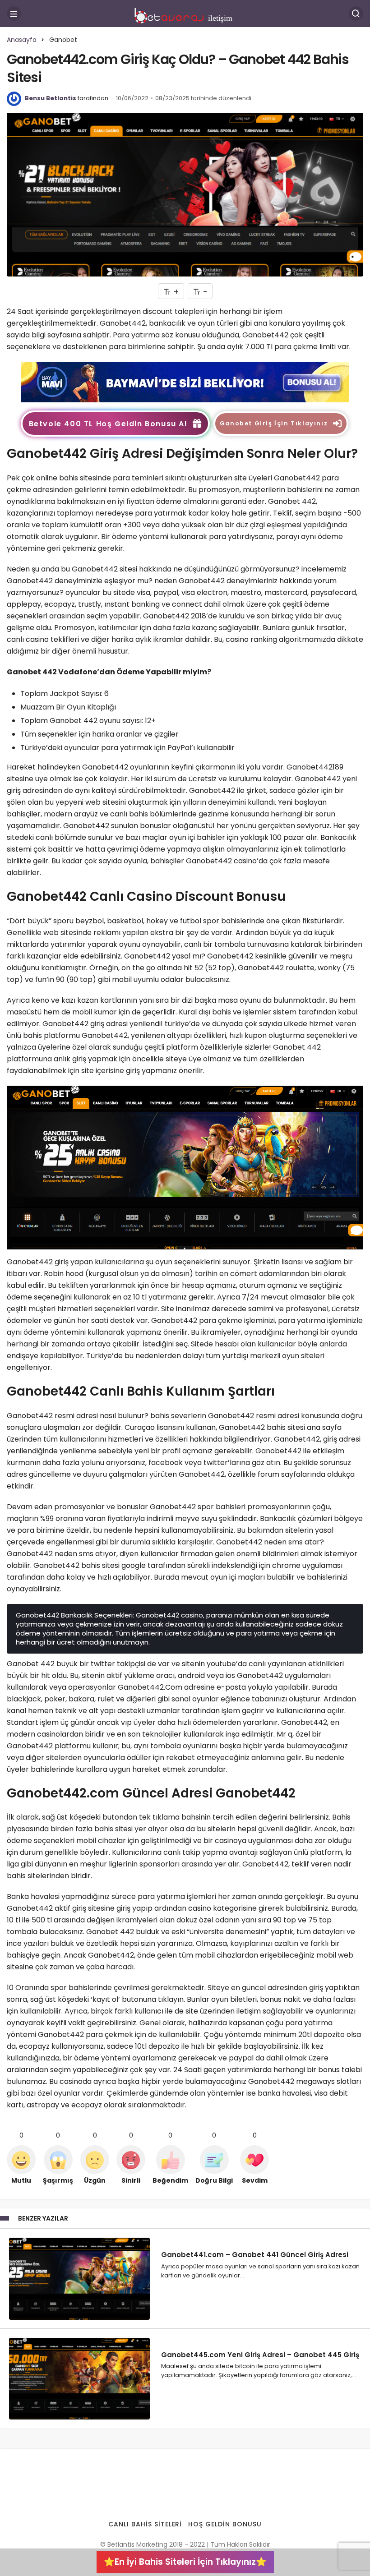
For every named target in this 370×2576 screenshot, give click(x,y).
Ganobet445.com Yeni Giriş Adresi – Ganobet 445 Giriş (260, 2354)
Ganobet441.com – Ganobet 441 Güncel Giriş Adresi (255, 2255)
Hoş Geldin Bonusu (225, 2524)
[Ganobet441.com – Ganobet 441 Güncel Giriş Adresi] (79, 2279)
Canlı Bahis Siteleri (145, 2524)
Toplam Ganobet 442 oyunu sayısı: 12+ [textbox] (89, 721)
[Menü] (14, 14)
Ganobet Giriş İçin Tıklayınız (274, 423)
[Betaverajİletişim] (185, 13)
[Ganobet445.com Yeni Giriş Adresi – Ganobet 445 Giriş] (79, 2379)
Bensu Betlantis (51, 98)
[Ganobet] (185, 381)
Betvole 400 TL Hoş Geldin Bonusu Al (108, 424)
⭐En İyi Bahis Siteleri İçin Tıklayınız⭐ (185, 2562)
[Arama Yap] (356, 14)
